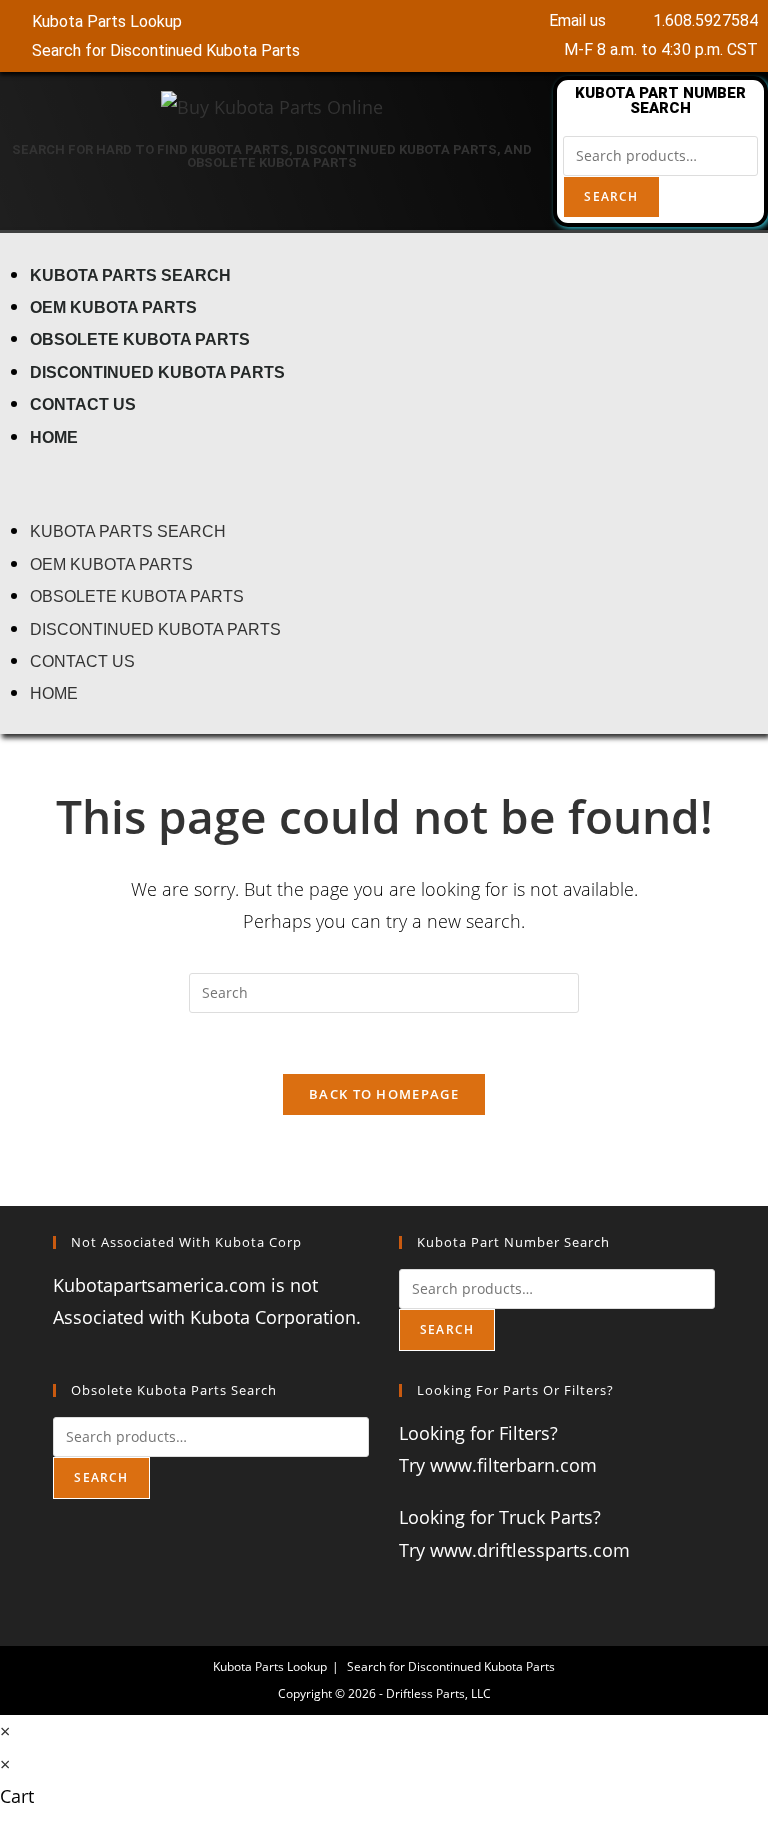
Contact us (83, 404)
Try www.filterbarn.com (498, 1465)
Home (54, 437)
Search (611, 196)
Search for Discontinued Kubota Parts (451, 1666)
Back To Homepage (384, 1094)
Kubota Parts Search (130, 275)
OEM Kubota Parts (113, 307)
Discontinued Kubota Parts (157, 372)
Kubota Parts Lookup (270, 1666)
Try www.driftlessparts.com (514, 1550)
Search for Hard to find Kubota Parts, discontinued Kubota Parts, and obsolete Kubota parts (272, 156)
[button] (384, 483)
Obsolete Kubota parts (140, 339)
